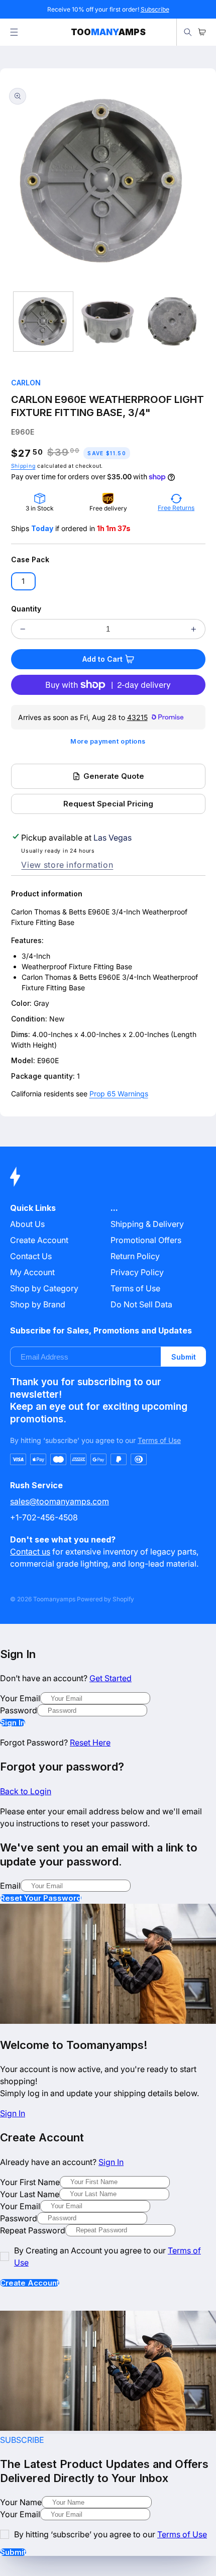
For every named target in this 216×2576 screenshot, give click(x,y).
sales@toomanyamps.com (60, 1501)
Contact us (30, 1552)
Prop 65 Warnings (119, 1094)
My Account (32, 1272)
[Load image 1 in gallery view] (43, 322)
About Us (27, 1224)
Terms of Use (135, 1288)
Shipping (23, 466)
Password (19, 1710)
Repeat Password (33, 2230)
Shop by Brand (38, 1304)
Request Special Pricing (108, 804)
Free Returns (176, 508)
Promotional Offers (146, 1240)
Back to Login (26, 1791)
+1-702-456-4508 (44, 1517)
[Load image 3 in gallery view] (172, 322)
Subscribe (155, 9)
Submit (184, 1357)
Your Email (20, 1698)
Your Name (21, 2502)
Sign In (13, 1723)
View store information (67, 865)
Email (10, 1886)
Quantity (26, 609)
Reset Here (90, 1742)
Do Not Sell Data (141, 1304)
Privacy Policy (137, 1272)
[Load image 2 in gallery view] (107, 322)
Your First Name (30, 2182)
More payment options (108, 741)
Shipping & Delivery (147, 1224)
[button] (14, 32)
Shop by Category (44, 1288)
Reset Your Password (41, 1898)
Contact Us (31, 1256)
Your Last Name (30, 2194)
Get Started (111, 1678)
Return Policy (135, 1256)
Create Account (30, 2283)
